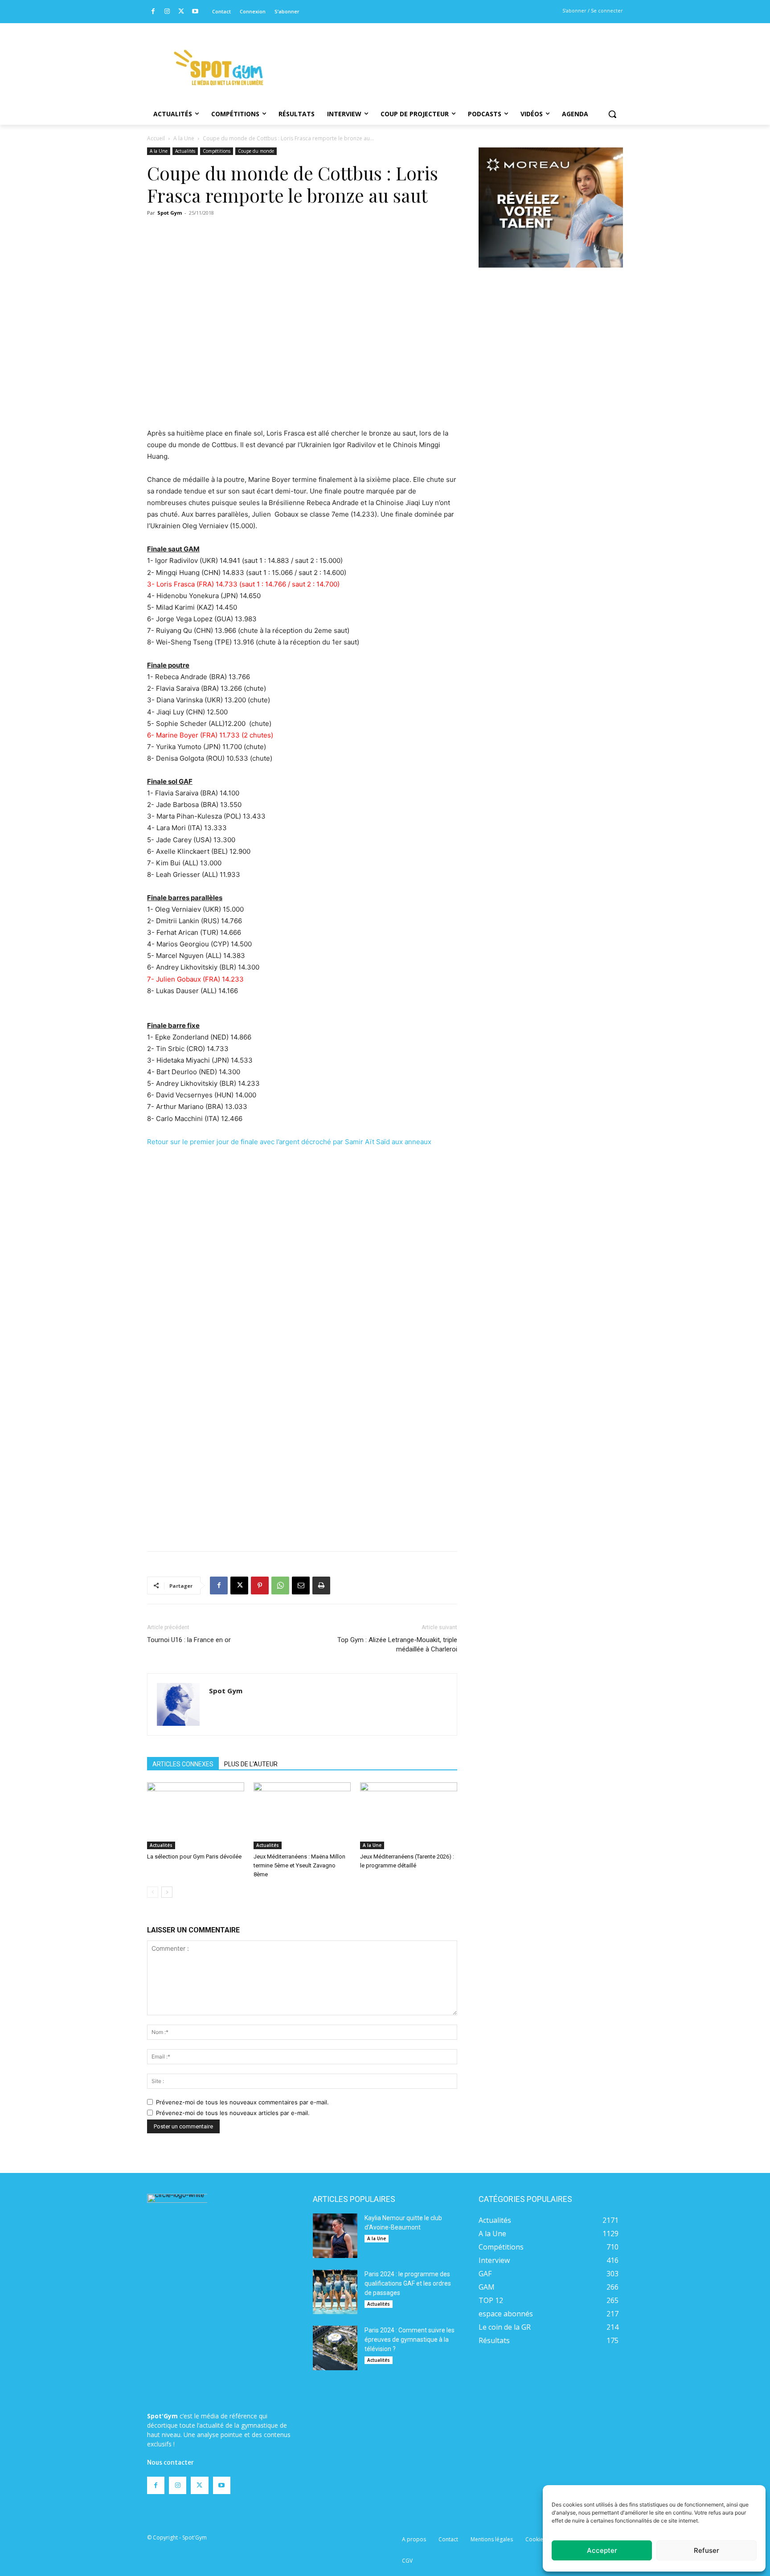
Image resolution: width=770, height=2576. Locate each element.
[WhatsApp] (280, 1586)
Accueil (156, 138)
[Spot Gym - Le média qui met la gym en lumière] (218, 67)
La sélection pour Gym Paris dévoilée (194, 1857)
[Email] (301, 1586)
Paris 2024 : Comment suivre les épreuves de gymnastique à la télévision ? (410, 2340)
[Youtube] (195, 12)
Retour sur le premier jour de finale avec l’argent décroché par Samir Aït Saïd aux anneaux (289, 1142)
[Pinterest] (260, 1586)
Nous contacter (170, 2462)
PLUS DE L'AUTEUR (251, 1764)
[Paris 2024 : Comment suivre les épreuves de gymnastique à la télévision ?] (335, 2348)
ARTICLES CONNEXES (183, 1764)
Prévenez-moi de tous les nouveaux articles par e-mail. (233, 2113)
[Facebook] (153, 12)
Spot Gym (170, 213)
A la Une (184, 138)
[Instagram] (167, 12)
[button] (612, 114)
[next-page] (167, 1892)
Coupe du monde (256, 151)
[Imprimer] (321, 1586)
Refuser (707, 2550)
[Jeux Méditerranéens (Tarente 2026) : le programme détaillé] (409, 1816)
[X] (181, 12)
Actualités (185, 151)
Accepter (602, 2550)
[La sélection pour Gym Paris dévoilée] (196, 1816)
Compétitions (217, 151)
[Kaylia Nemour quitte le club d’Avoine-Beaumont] (335, 2236)
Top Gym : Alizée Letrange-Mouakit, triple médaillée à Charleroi (397, 1645)
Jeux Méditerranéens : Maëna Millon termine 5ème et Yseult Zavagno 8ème (299, 1865)
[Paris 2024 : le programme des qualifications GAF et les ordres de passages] (335, 2292)
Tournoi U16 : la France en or (189, 1640)
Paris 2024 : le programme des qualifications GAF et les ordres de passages (408, 2283)
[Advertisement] (446, 56)
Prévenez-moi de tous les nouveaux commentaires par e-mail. (242, 2102)
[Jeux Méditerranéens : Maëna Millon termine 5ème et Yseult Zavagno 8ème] (302, 1816)
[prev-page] (153, 1892)
